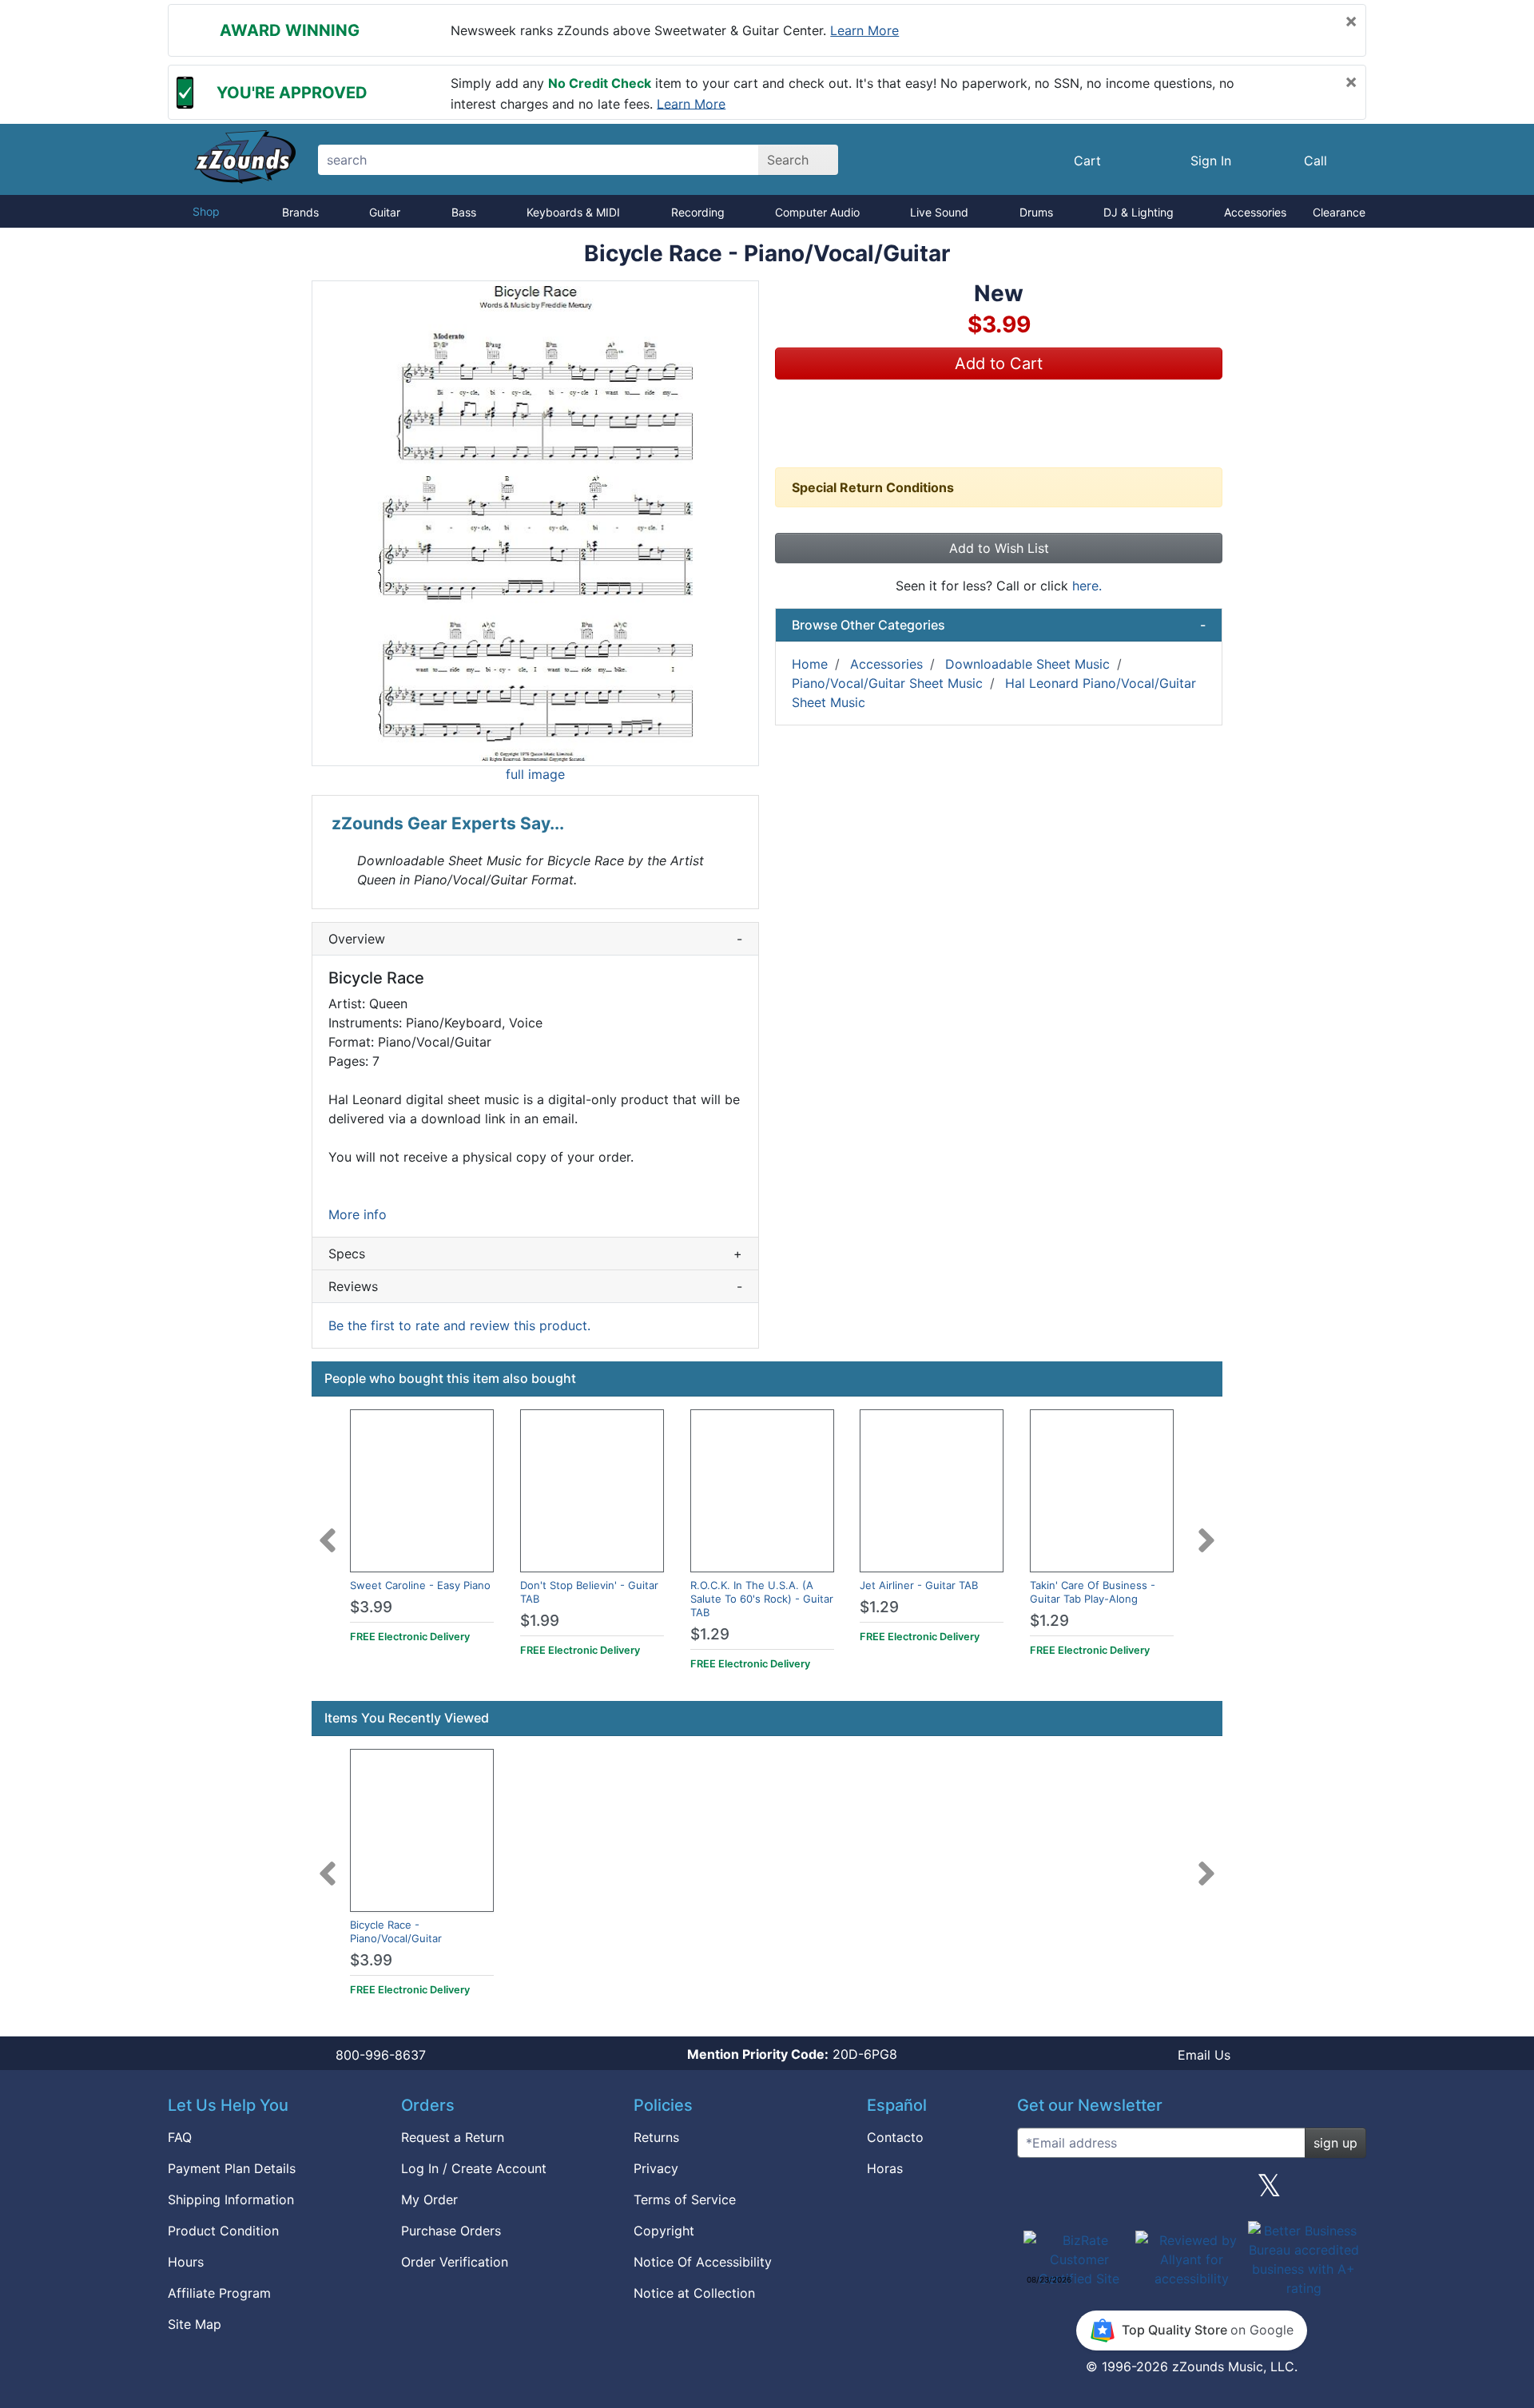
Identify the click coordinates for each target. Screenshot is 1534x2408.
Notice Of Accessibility (703, 2262)
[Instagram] (1191, 2191)
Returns (656, 2137)
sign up (1335, 2143)
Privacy (656, 2168)
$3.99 (371, 1607)
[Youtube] (1348, 2191)
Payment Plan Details (232, 2168)
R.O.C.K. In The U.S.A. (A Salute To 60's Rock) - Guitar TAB (762, 1599)
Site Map (195, 2324)
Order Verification (455, 2262)
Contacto (895, 2137)
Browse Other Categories (999, 625)
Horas (885, 2168)
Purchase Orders (451, 2231)
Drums (1036, 212)
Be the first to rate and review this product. (459, 1325)
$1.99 (540, 1621)
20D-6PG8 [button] (792, 2054)
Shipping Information (231, 2199)
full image (535, 774)
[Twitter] (1269, 2191)
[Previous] (328, 1531)
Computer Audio (817, 212)
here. (1087, 586)
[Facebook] (1113, 2191)
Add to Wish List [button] (999, 548)
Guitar (385, 212)
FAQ (180, 2137)
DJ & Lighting (1139, 212)
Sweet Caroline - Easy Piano (420, 1585)
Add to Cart (999, 364)
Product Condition (223, 2231)
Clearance (1339, 212)
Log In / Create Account (474, 2168)
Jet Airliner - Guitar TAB (919, 1585)
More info (358, 1214)
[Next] (1206, 1531)
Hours (186, 2262)
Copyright (664, 2231)
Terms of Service (685, 2199)
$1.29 (710, 1634)
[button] (535, 523)
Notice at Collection (694, 2293)
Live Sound (939, 212)
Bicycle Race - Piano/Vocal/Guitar (396, 1931)
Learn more (864, 30)
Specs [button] (535, 1254)
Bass (464, 212)
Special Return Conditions (873, 487)
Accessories (1255, 212)
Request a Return (453, 2137)
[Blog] (1035, 2191)
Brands (300, 212)
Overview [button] (535, 939)
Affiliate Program (219, 2293)
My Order (429, 2199)
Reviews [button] (535, 1286)
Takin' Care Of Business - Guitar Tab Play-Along (1093, 1592)
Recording (698, 212)
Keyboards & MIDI (573, 212)
